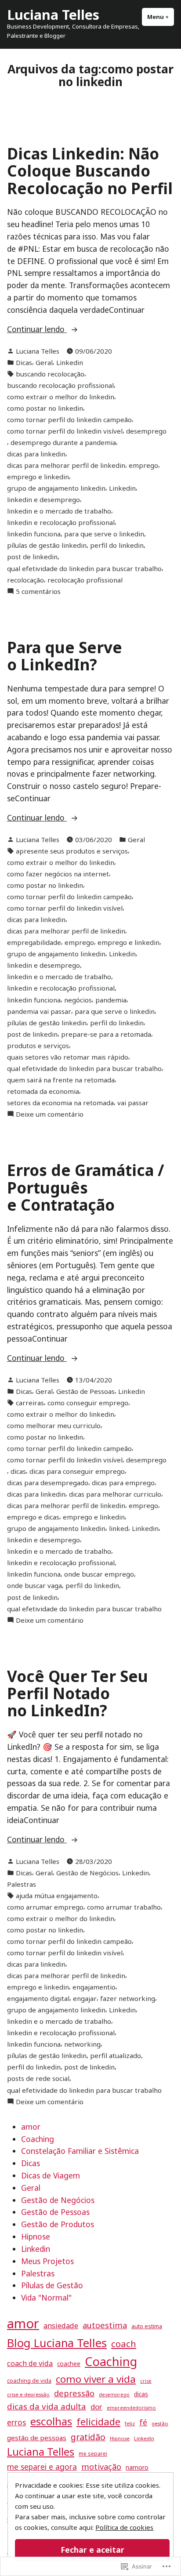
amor (31, 2127)
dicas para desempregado (48, 1483)
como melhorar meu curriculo (54, 1425)
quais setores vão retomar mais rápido (68, 1057)
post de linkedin (32, 557)
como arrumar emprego (45, 1907)
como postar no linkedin (45, 408)
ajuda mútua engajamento (57, 1896)
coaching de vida (29, 2381)
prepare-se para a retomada (106, 1034)
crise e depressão (28, 2394)
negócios (78, 1000)
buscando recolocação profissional (60, 385)
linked (119, 1528)
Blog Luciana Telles (57, 2343)
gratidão (88, 2437)
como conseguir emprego (88, 1403)
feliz (130, 2423)
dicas (18, 1471)
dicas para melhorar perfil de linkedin (66, 465)
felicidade (98, 2422)
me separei (93, 2454)
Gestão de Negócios (87, 1873)
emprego (143, 465)
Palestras (22, 1884)
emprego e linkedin (38, 477)
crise (146, 2381)
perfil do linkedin (117, 545)
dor (96, 2407)
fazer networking (128, 1998)
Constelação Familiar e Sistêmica (80, 2151)
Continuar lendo (37, 329)
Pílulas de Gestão (52, 2285)
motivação (101, 2467)
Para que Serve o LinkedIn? (65, 656)
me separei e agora (42, 2467)
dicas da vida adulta (47, 2406)
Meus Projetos (47, 2261)
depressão (74, 2393)
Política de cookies (124, 2527)
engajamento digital (38, 1998)
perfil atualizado (116, 2055)
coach (124, 2344)
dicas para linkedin (36, 454)
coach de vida (30, 2363)
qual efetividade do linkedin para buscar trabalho (84, 568)
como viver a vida (96, 2379)
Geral (44, 362)
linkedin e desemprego (43, 499)
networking (82, 2044)
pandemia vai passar (39, 1011)
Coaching (38, 2139)
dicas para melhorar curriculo (115, 1494)
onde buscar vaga (34, 1585)
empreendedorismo (131, 2408)
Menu (161, 17)
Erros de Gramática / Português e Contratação (86, 1187)
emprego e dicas (33, 1517)
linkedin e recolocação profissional (61, 522)
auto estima (147, 2326)
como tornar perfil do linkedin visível (65, 431)
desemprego (146, 431)
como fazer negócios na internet (58, 874)
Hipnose (36, 2236)
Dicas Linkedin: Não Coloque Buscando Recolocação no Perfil (90, 171)
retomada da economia (43, 1091)
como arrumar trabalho (124, 1907)
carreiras (30, 1403)
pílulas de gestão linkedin (47, 545)
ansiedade (61, 2326)
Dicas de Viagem (51, 2175)
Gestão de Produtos (58, 2224)
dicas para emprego (123, 1483)
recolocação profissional (85, 580)
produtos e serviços (38, 1046)
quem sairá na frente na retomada (61, 1080)
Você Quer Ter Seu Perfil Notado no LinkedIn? (78, 1693)
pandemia (111, 1000)
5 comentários (38, 592)
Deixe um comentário (50, 1114)
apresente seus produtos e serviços (72, 851)
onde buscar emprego (99, 1574)
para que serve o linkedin (104, 534)
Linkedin (70, 362)
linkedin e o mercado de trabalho (59, 511)
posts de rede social (38, 2078)
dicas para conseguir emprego (77, 1471)
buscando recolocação (50, 374)
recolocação (25, 580)
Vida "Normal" (46, 2297)
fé (143, 2422)
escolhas (51, 2421)
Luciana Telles (53, 14)
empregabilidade (34, 942)
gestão (160, 2423)
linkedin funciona (34, 534)
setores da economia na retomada (60, 1103)
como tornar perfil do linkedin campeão (69, 420)
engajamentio (94, 1987)
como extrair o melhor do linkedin (61, 397)
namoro (137, 2467)
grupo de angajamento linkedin (56, 488)
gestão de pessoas (37, 2438)
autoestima (105, 2325)
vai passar (133, 1103)
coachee (69, 2364)
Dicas (24, 362)
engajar (85, 1998)
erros (16, 2422)
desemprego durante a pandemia (63, 442)
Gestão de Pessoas (85, 1391)
